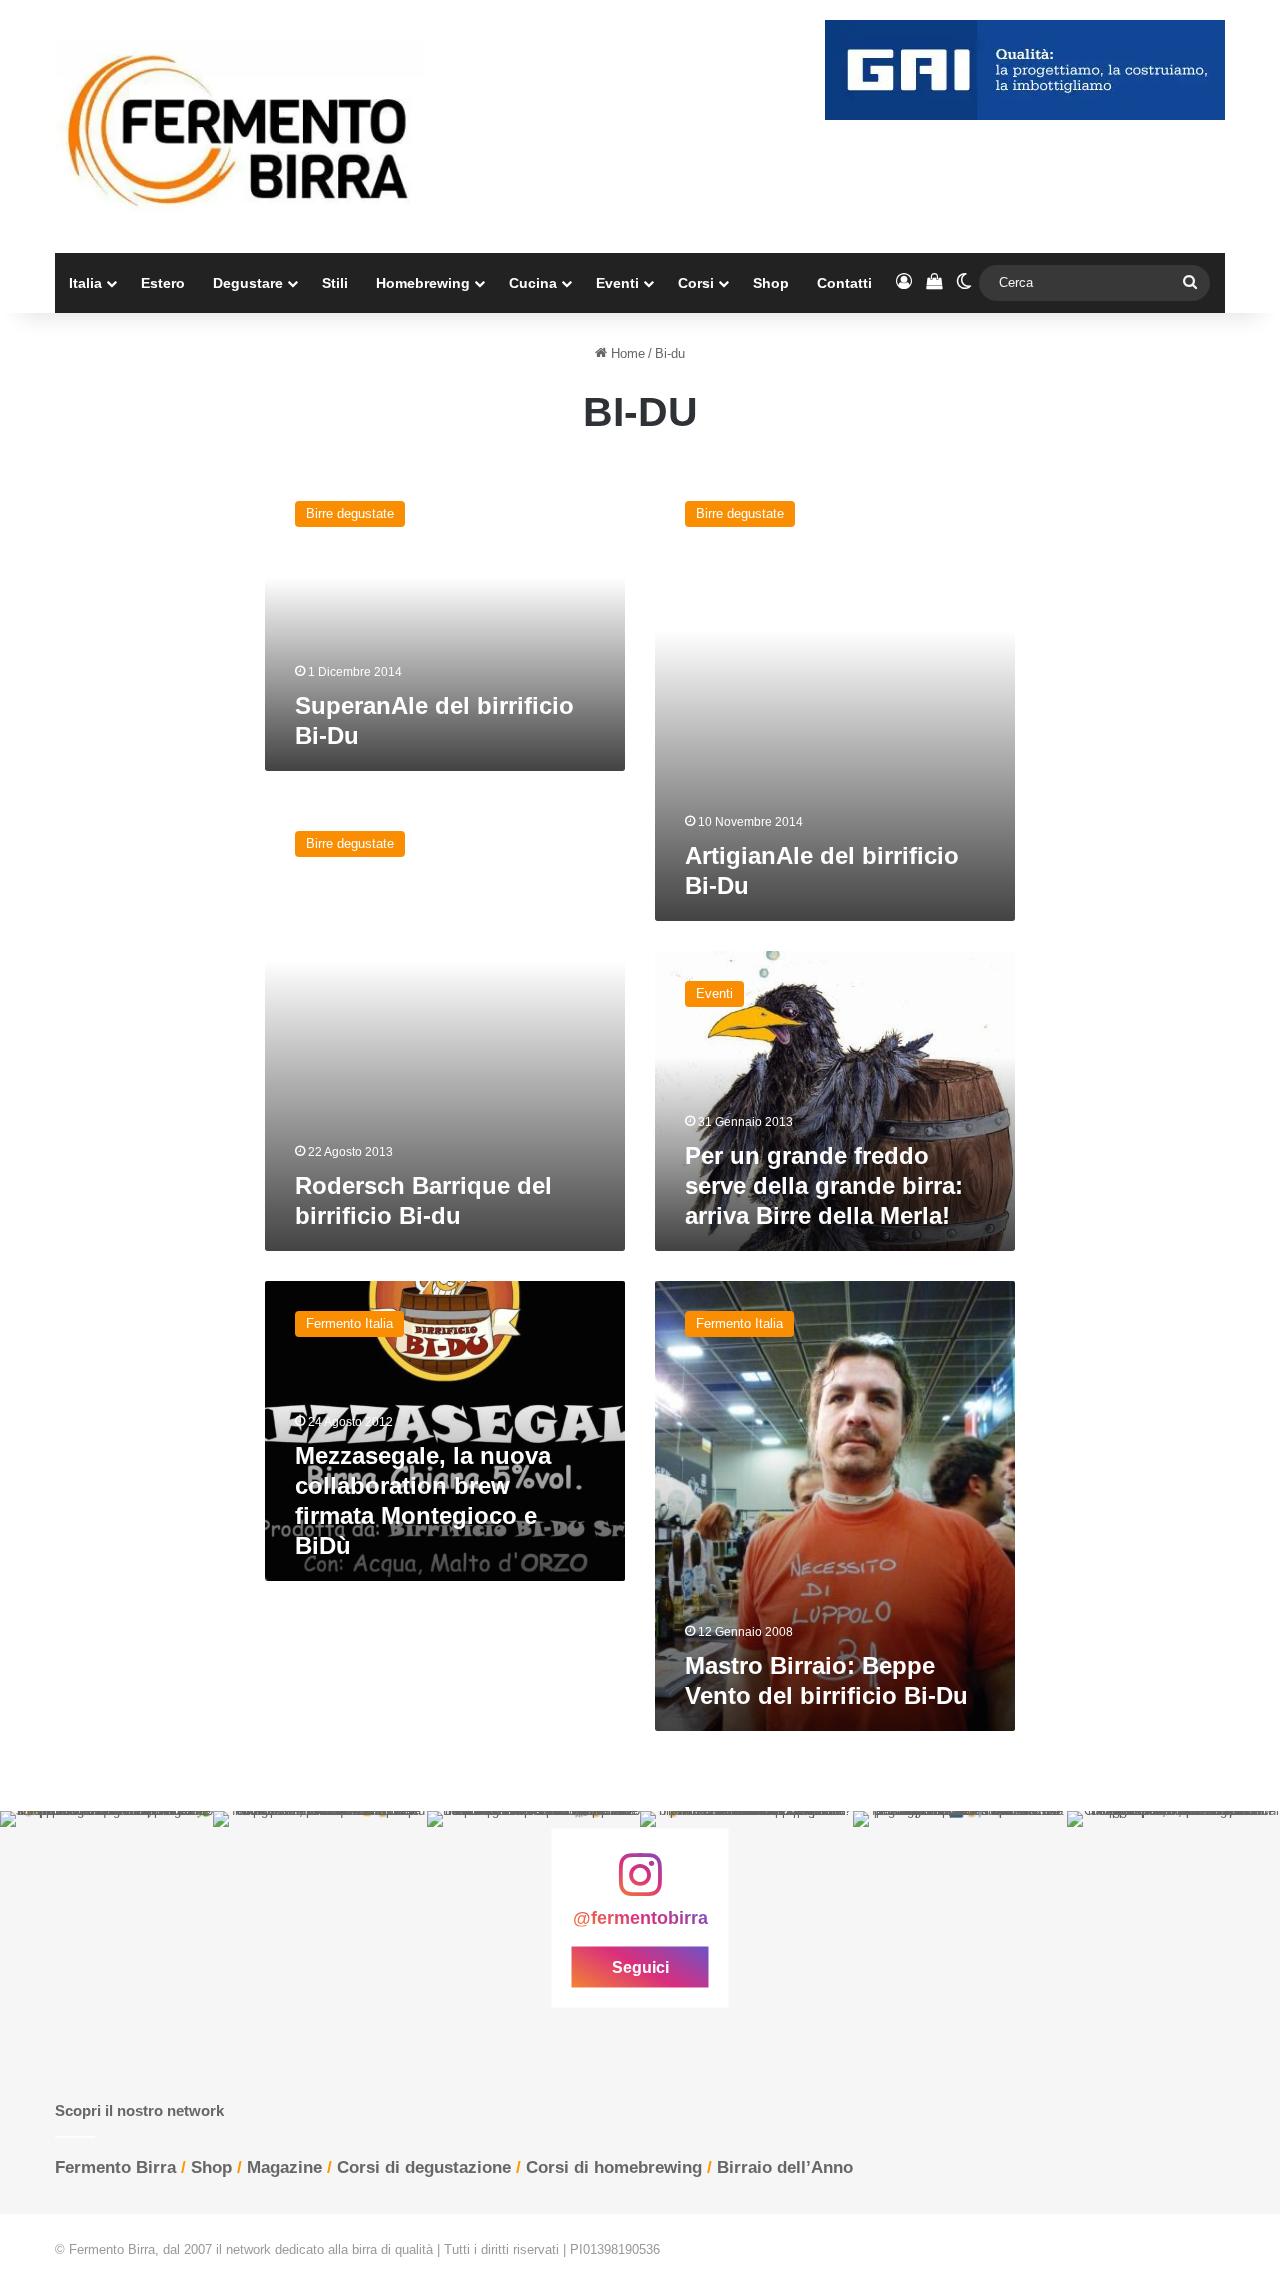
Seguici (640, 1967)
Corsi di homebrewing (614, 2167)
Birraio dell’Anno (785, 2167)
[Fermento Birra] (240, 126)
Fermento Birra (115, 2167)
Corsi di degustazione (424, 2167)
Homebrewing (423, 283)
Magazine (284, 2167)
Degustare (248, 283)
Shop (771, 283)
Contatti (844, 283)
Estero (163, 283)
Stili (335, 283)
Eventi (617, 283)
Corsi (696, 283)
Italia (85, 283)
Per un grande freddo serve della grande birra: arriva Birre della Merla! (824, 1185)
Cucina (533, 283)
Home (626, 353)
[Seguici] (640, 1885)
